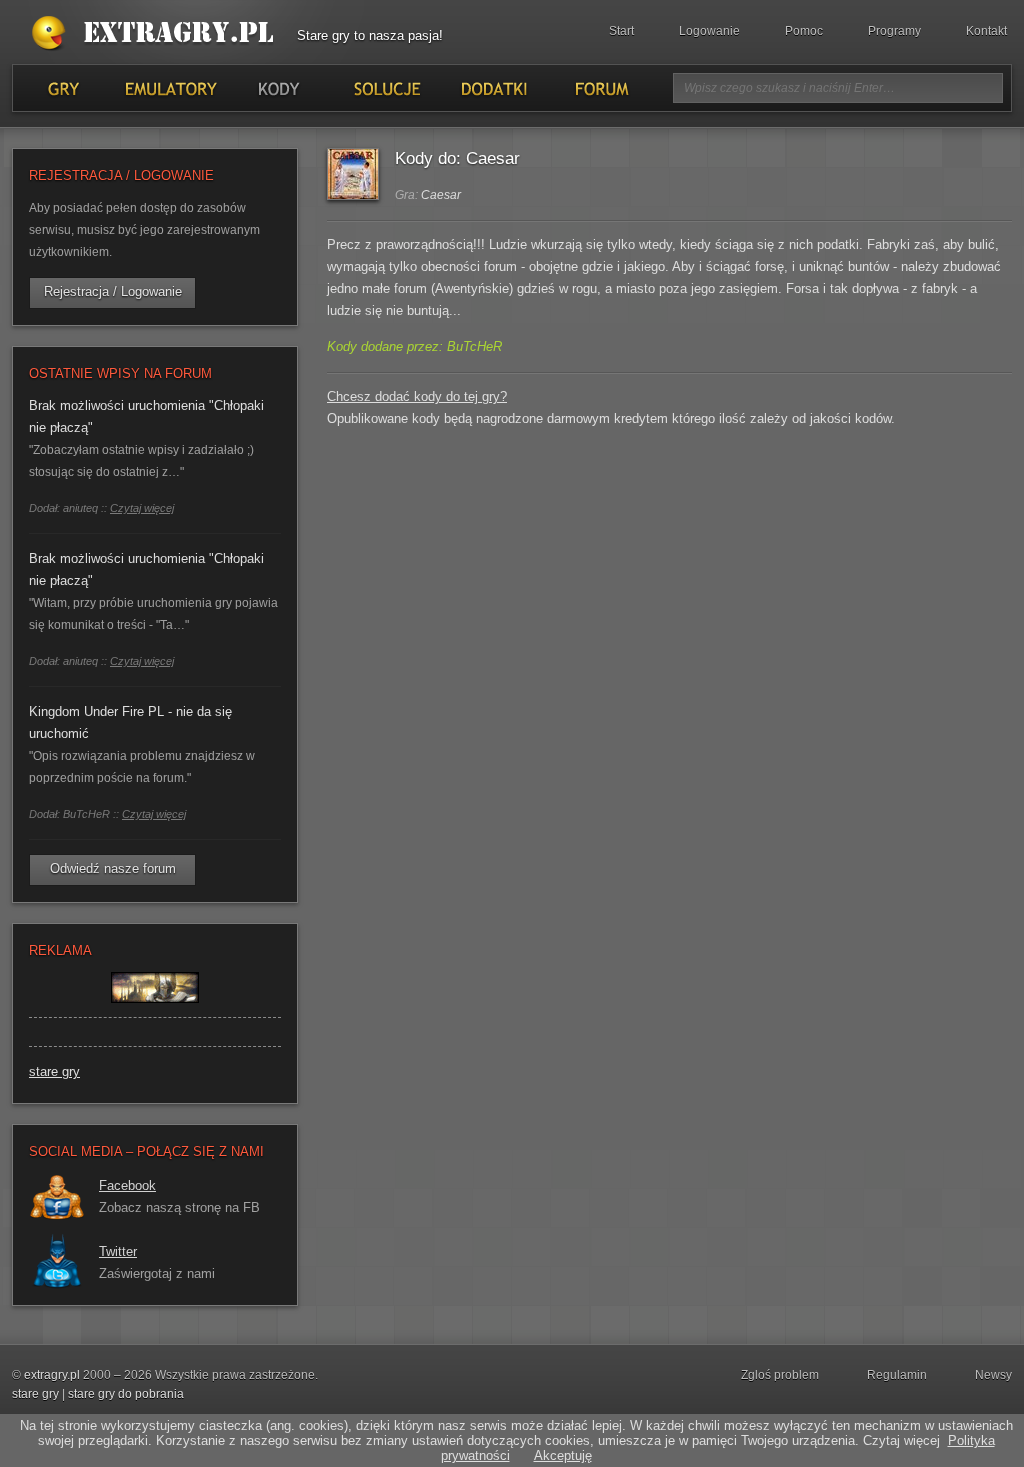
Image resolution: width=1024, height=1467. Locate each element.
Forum (600, 88)
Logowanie (709, 31)
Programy (894, 31)
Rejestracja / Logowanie (113, 291)
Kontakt (986, 31)
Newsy (993, 1375)
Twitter (118, 1251)
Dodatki (493, 88)
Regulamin (897, 1375)
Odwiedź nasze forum (113, 868)
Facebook (127, 1185)
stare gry (54, 1071)
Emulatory (170, 88)
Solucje (385, 88)
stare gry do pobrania (126, 1394)
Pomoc (804, 31)
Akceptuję (563, 1455)
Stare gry (157, 34)
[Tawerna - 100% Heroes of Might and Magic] (155, 1012)
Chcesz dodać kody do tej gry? (417, 396)
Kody (278, 88)
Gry (63, 88)
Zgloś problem (780, 1375)
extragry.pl (52, 1375)
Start (621, 31)
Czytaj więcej (142, 508)
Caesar (441, 195)
